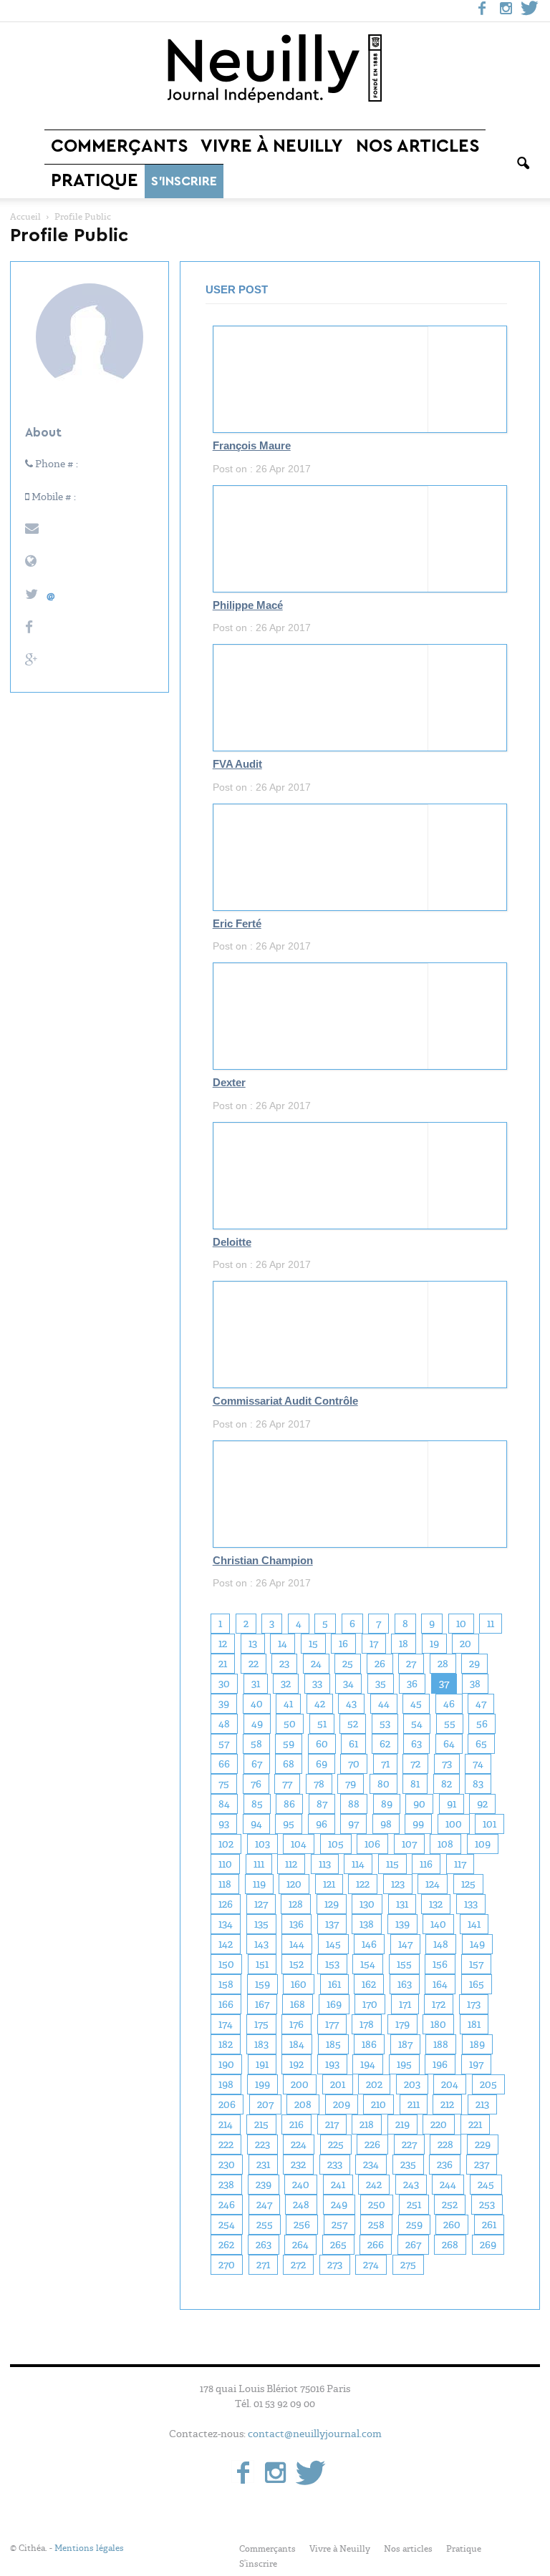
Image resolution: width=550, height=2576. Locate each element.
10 (461, 1624)
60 (322, 1744)
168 (298, 2004)
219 (402, 2124)
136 (296, 1924)
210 (378, 2104)
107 (409, 1844)
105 (336, 1844)
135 (261, 1924)
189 (477, 2044)
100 (454, 1824)
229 (483, 2145)
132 (436, 1904)
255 (265, 2225)
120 (294, 1884)
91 (452, 1804)
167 (262, 2004)
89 (387, 1804)
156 (440, 1964)
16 (343, 1644)
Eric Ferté (237, 924)
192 (296, 2064)
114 (358, 1864)
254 (227, 2225)
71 (385, 1764)
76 (256, 1784)
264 (300, 2245)
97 (353, 1824)
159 (262, 1984)
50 (290, 1724)
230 (227, 2165)
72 (415, 1764)
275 (408, 2265)
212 (447, 2104)
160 (299, 1984)
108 (445, 1844)
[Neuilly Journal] (275, 69)
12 (223, 1644)
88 (354, 1804)
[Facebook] (482, 11)
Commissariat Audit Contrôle (285, 1401)
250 (377, 2205)
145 (333, 1944)
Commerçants (119, 146)
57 (224, 1744)
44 (384, 1704)
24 (316, 1664)
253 (487, 2205)
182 (226, 2044)
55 (450, 1724)
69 (322, 1764)
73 (447, 1764)
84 (224, 1804)
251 (414, 2205)
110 (225, 1864)
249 (339, 2205)
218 (367, 2124)
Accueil (25, 217)
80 (383, 1784)
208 (303, 2104)
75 (224, 1784)
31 (256, 1684)
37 (444, 1684)
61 (353, 1744)
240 (301, 2185)
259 (414, 2225)
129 (332, 1904)
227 (409, 2145)
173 (474, 2004)
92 (482, 1804)
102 (226, 1844)
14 (283, 1644)
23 (284, 1664)
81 (415, 1784)
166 (226, 2004)
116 (426, 1864)
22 (254, 1664)
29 (474, 1664)
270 (227, 2265)
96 (322, 1824)
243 (411, 2185)
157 (476, 1964)
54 (417, 1724)
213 (482, 2104)
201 (338, 2084)
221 (475, 2124)
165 (477, 1984)
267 (413, 2245)
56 (482, 1724)
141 (474, 1924)
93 (224, 1824)
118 (225, 1884)
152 (296, 1964)
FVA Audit (237, 764)
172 (439, 2004)
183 (261, 2044)
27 (411, 1664)
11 (491, 1624)
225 (336, 2145)
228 (445, 2145)
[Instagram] (506, 11)
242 (374, 2185)
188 (441, 2044)
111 (259, 1864)
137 (332, 1924)
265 (338, 2245)
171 (405, 2004)
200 (300, 2084)
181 (474, 2024)
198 (226, 2084)
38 (475, 1684)
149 (477, 1944)
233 (335, 2165)
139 (402, 1924)
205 (488, 2084)
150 (226, 1964)
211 (414, 2104)
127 (261, 1904)
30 (224, 1684)
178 (367, 2024)
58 (256, 1744)
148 (441, 1944)
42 (320, 1704)
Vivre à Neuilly (272, 146)
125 (468, 1884)
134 (226, 1924)
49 (257, 1724)
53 (385, 1724)
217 (332, 2124)
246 (227, 2205)
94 (256, 1824)
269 (488, 2245)
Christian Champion (263, 1561)
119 (259, 1884)
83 (478, 1784)
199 (262, 2084)
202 (374, 2084)
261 (489, 2225)
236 (445, 2165)
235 (408, 2165)
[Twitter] (529, 11)
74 (478, 1764)
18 (404, 1644)
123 (398, 1884)
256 (302, 2225)
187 (405, 2044)
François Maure (252, 446)
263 (264, 2245)
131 (402, 1904)
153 (332, 1964)
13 (253, 1644)
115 (392, 1864)
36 (412, 1684)
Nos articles (418, 146)
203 (412, 2084)
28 (443, 1664)
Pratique (95, 181)
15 (313, 1644)
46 (449, 1704)
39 (224, 1704)
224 (299, 2145)
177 (332, 2024)
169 (334, 2004)
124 (433, 1884)
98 (386, 1824)
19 (434, 1644)
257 (339, 2225)
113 (325, 1864)
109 (483, 1844)
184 (297, 2044)
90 (419, 1804)
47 (481, 1704)
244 (448, 2185)
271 (263, 2265)
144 (297, 1944)
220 (439, 2124)
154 (368, 1964)
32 (286, 1684)
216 (296, 2124)
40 (257, 1704)
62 (385, 1744)
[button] (523, 164)
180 (438, 2024)
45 (416, 1704)
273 (335, 2265)
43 (351, 1704)
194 (368, 2064)
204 (450, 2084)
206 (227, 2104)
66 (224, 1764)
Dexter (229, 1083)
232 (298, 2165)
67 (257, 1764)
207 (265, 2104)
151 (262, 1964)
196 (440, 2064)
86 (289, 1804)
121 (329, 1884)
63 (416, 1744)
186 (369, 2044)
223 (262, 2145)
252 (450, 2205)
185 (333, 2044)
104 (299, 1844)
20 (465, 1644)
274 (371, 2265)
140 (438, 1924)
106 (372, 1844)
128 (296, 1904)
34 (348, 1684)
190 (226, 2064)
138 (367, 1924)
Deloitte (232, 1242)
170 (370, 2004)
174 (226, 2024)
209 (342, 2104)
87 (322, 1804)
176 (296, 2024)
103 (262, 1844)
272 (298, 2265)
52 (353, 1724)
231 (263, 2165)
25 (348, 1664)
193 (332, 2064)
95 (289, 1824)
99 (418, 1824)
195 (404, 2064)
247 (264, 2205)
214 (226, 2124)
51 (322, 1724)
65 (481, 1744)
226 (372, 2145)
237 (482, 2165)
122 (363, 1884)
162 (369, 1984)
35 (381, 1684)
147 (405, 1944)
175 (261, 2024)
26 (380, 1664)
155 (404, 1964)
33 (317, 1684)
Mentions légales (89, 2548)
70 (354, 1764)
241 (338, 2185)
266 (376, 2245)
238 (226, 2185)
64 (449, 1744)
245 (486, 2185)
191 (262, 2064)
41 (288, 1704)
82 (447, 1784)
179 (402, 2024)
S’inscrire (184, 181)
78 (319, 1784)
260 (452, 2225)
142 (226, 1944)
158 (226, 1984)
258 (376, 2225)
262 (226, 2245)
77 (287, 1784)
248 (301, 2205)
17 (374, 1644)
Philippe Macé (248, 605)
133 (471, 1904)
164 (440, 1984)
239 (264, 2185)
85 (257, 1804)
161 (334, 1984)
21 (223, 1664)
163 (405, 1984)
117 (460, 1864)
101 (489, 1824)
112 (291, 1864)
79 (351, 1784)
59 (289, 1744)
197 (476, 2064)
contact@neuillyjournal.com (315, 2434)
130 (367, 1904)
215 (261, 2124)
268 (450, 2245)
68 (289, 1764)
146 (369, 1944)
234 (371, 2165)
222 (226, 2145)
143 (261, 1944)
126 (226, 1904)
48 (224, 1724)
